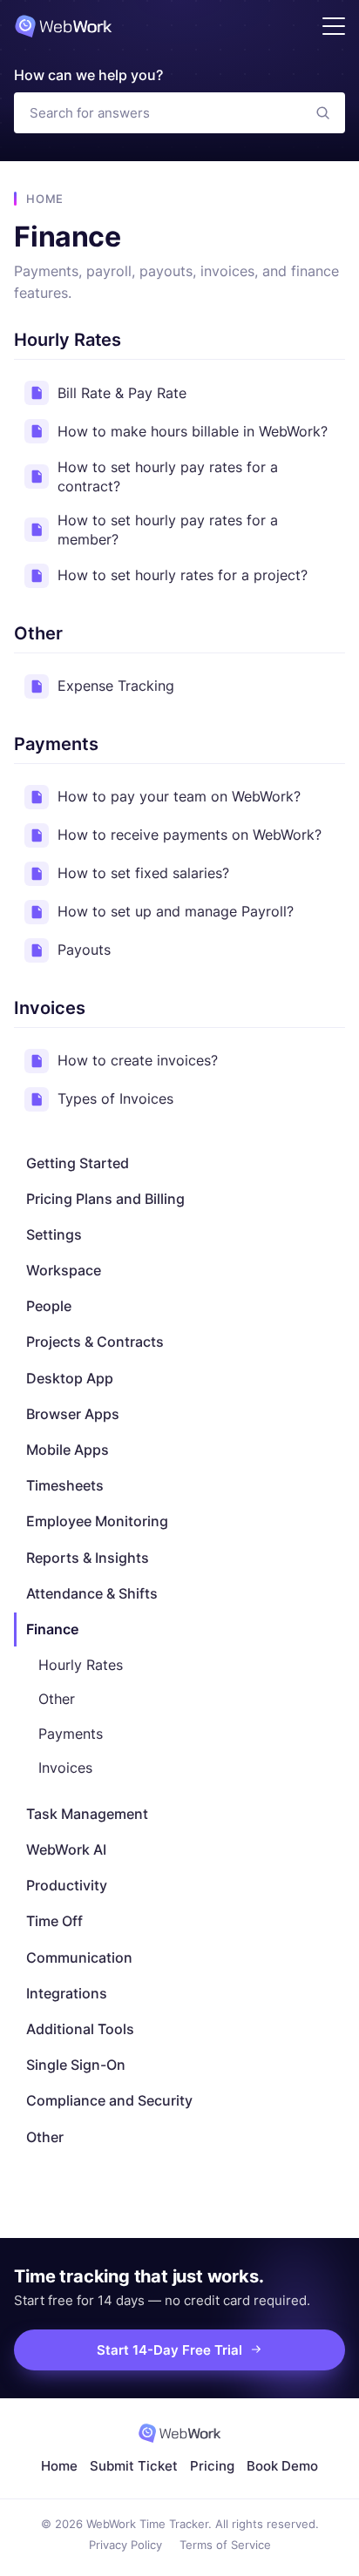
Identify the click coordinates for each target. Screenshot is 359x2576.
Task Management (87, 1814)
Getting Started (78, 1163)
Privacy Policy (125, 2545)
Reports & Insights (88, 1558)
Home (44, 199)
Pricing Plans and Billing (105, 1199)
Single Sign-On (76, 2065)
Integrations (67, 1993)
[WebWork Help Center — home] (63, 26)
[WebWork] (180, 2433)
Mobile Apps (68, 1450)
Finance (52, 1629)
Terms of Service (225, 2545)
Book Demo (282, 2466)
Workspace (64, 1270)
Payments (71, 1734)
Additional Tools (80, 2029)
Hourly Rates (81, 1665)
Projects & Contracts (95, 1342)
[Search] (323, 113)
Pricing (212, 2466)
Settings (54, 1234)
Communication (79, 1957)
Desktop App (70, 1378)
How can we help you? (88, 75)
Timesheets (65, 1485)
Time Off (54, 1921)
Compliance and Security (109, 2100)
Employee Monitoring (97, 1521)
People (49, 1306)
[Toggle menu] (334, 26)
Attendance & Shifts (92, 1593)
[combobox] (157, 113)
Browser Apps (73, 1414)
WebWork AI (66, 1849)
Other (57, 1699)
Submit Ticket (134, 2466)
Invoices (65, 1768)
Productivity (67, 1885)
